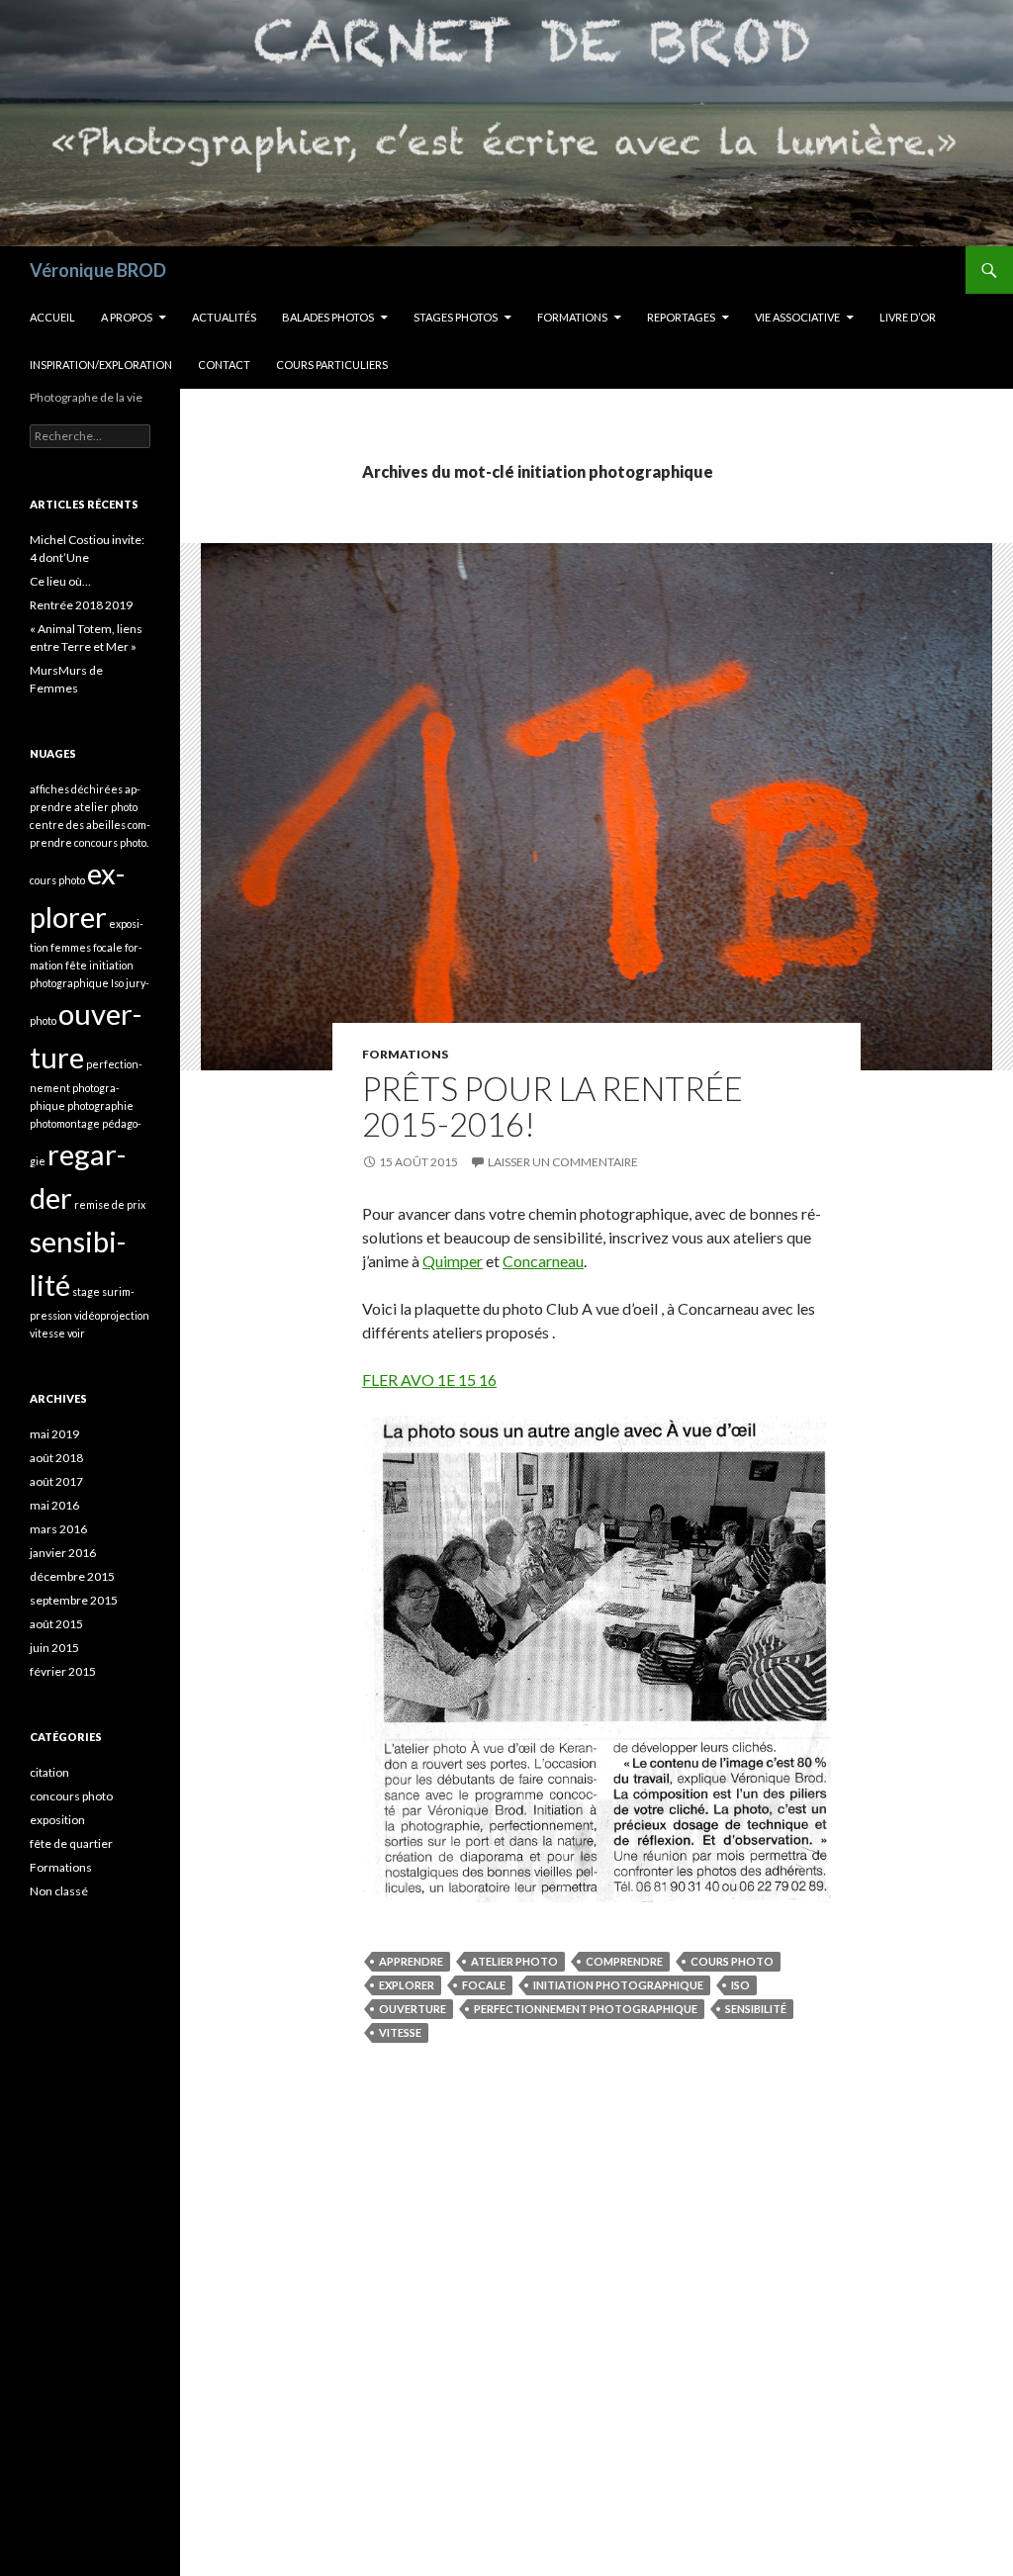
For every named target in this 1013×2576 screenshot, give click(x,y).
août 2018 (56, 1458)
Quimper (453, 1261)
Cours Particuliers (332, 365)
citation (49, 1772)
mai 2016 (54, 1505)
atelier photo (514, 1961)
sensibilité (756, 2009)
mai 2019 (54, 1434)
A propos (127, 317)
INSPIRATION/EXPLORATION (101, 365)
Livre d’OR (908, 317)
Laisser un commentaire (563, 1162)
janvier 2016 (63, 1553)
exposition (57, 1820)
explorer (407, 1985)
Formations (572, 317)
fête (76, 965)
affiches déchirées (76, 789)
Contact (224, 365)
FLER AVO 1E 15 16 (429, 1380)
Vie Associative (797, 317)
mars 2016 (58, 1529)
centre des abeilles (78, 825)
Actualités (224, 317)
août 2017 (56, 1481)
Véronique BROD (98, 270)
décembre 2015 (72, 1576)
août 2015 (56, 1624)
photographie (100, 1105)
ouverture (413, 2009)
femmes (71, 947)
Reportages (681, 317)
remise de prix (110, 1204)
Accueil (52, 317)
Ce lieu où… (60, 581)
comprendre (624, 1961)
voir (76, 1333)
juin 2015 (54, 1648)
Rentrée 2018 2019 (81, 605)
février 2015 (63, 1671)
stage (86, 1291)
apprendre (411, 1961)
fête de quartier (71, 1843)
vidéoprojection (112, 1315)
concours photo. (111, 842)
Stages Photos (456, 317)
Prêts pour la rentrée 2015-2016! (553, 1106)
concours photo (71, 1796)
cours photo (732, 1961)
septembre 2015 (74, 1600)
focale (484, 1985)
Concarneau (543, 1261)
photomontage (65, 1123)
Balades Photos (328, 317)
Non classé (59, 1891)
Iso (740, 1985)
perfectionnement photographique (586, 2009)
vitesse (400, 2032)
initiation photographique (618, 1985)
